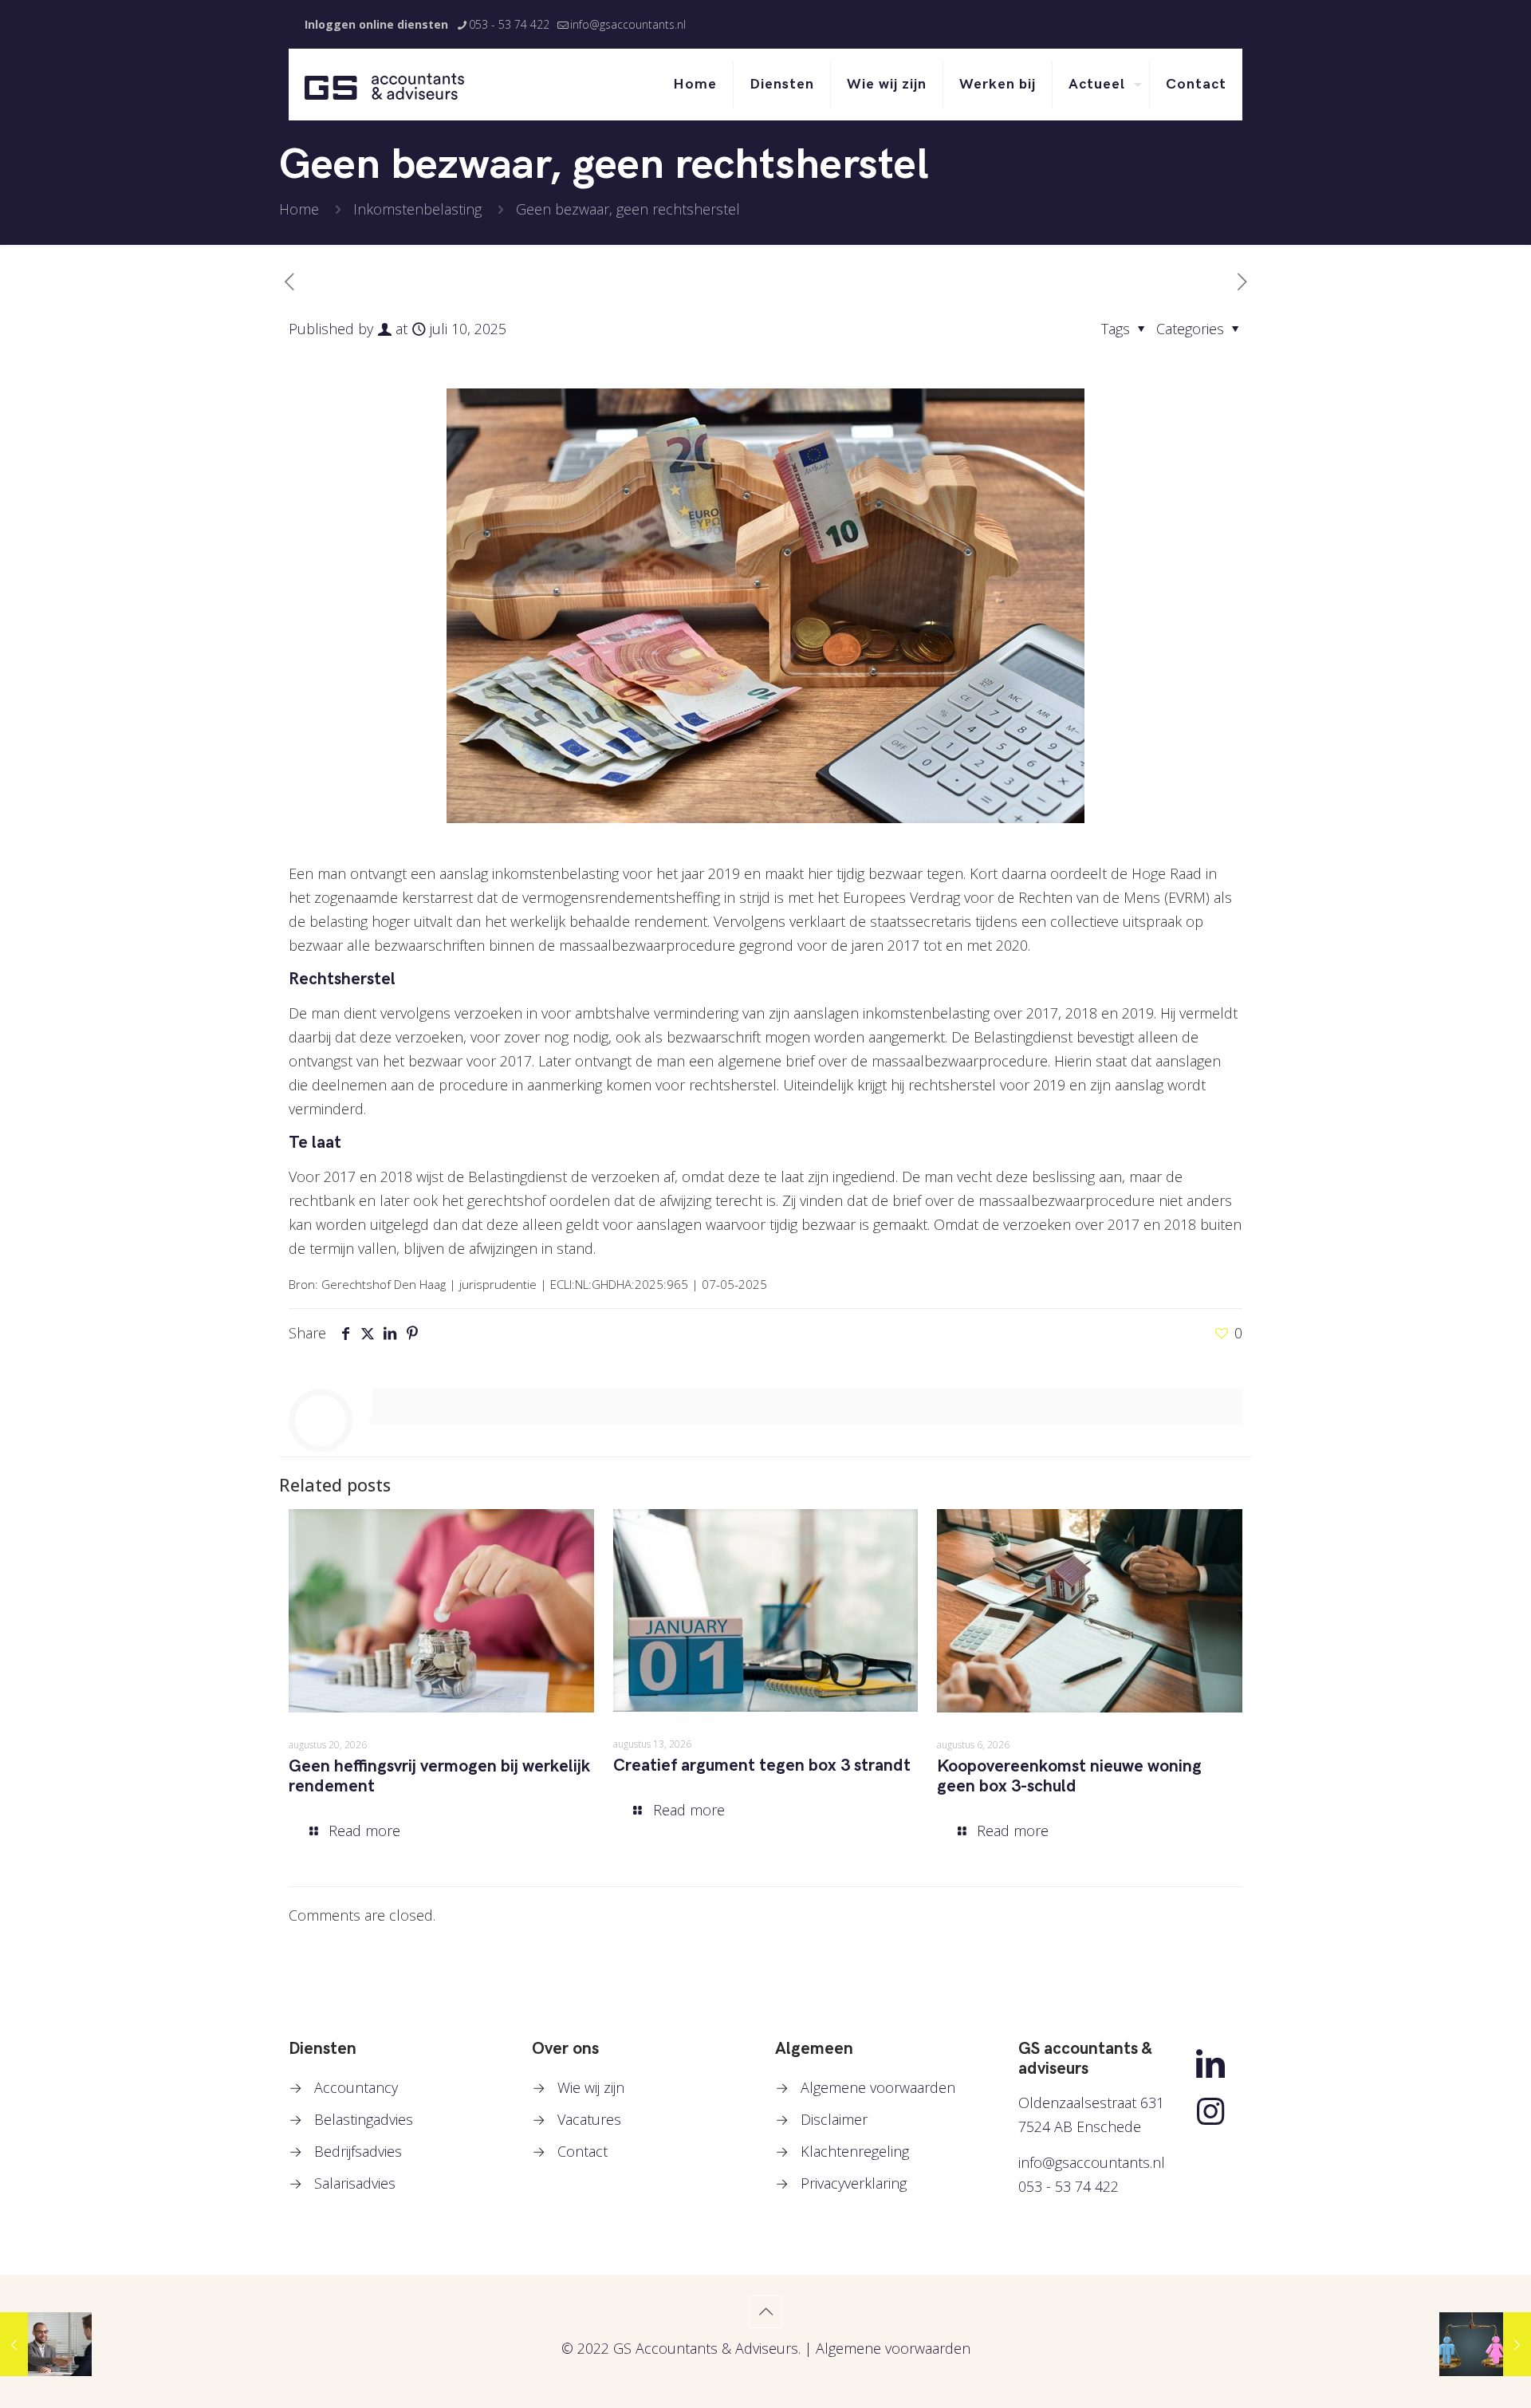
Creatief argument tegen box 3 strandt (762, 1766)
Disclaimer (834, 2119)
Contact (582, 2151)
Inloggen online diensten (376, 24)
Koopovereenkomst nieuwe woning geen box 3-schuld (1069, 1776)
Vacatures (589, 2119)
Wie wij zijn (591, 2087)
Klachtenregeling (855, 2151)
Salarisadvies (355, 2183)
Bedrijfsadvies (358, 2151)
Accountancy (356, 2087)
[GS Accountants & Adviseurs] (384, 85)
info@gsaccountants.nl (628, 24)
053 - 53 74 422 (509, 24)
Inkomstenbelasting (417, 209)
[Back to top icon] (765, 2311)
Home (299, 209)
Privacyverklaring (854, 2183)
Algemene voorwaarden (878, 2087)
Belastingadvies (364, 2119)
